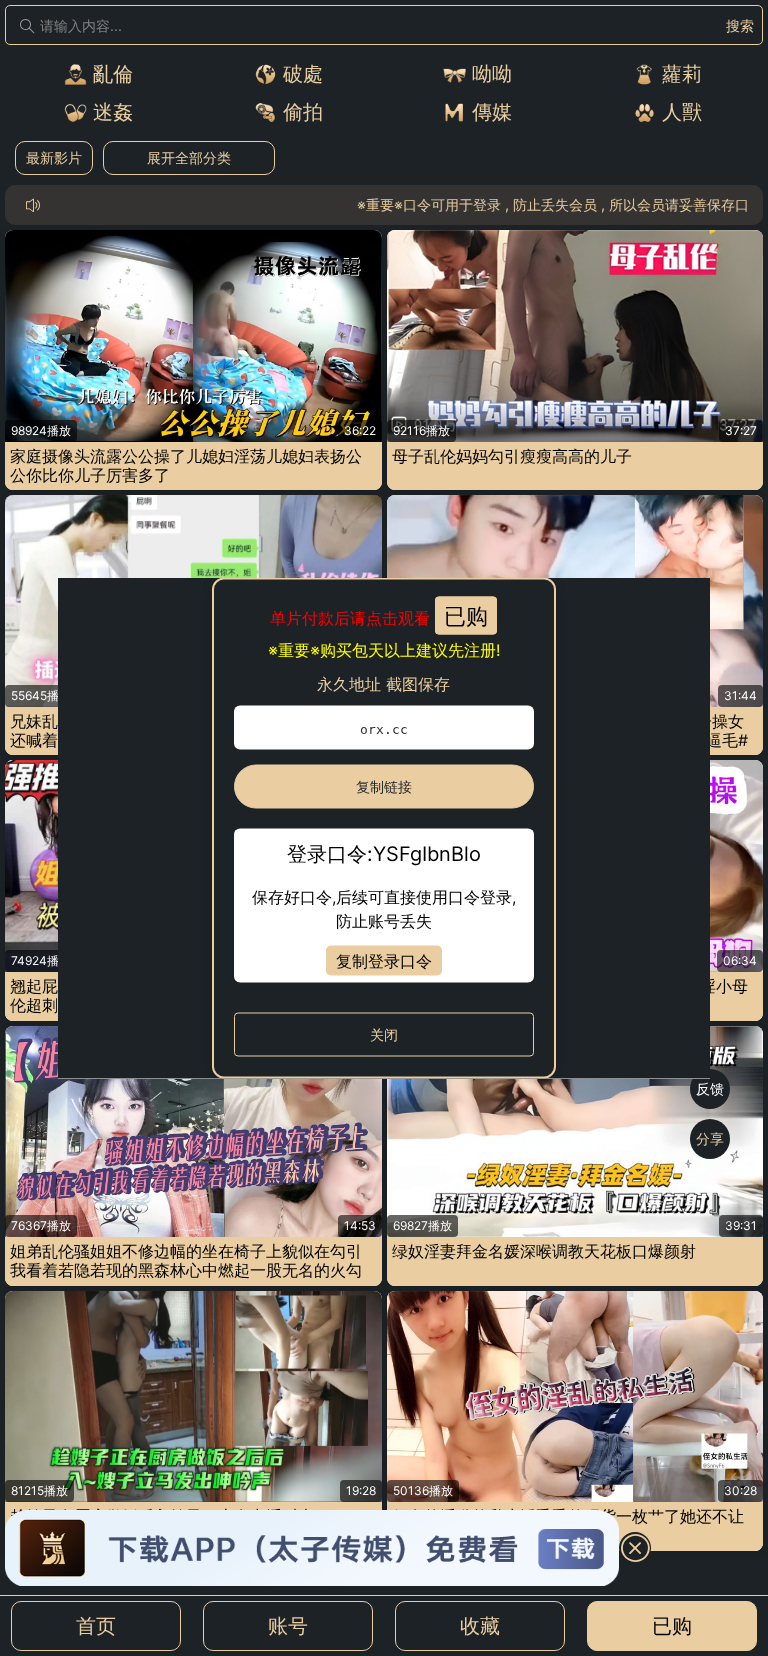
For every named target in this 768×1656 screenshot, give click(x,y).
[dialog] (384, 828)
